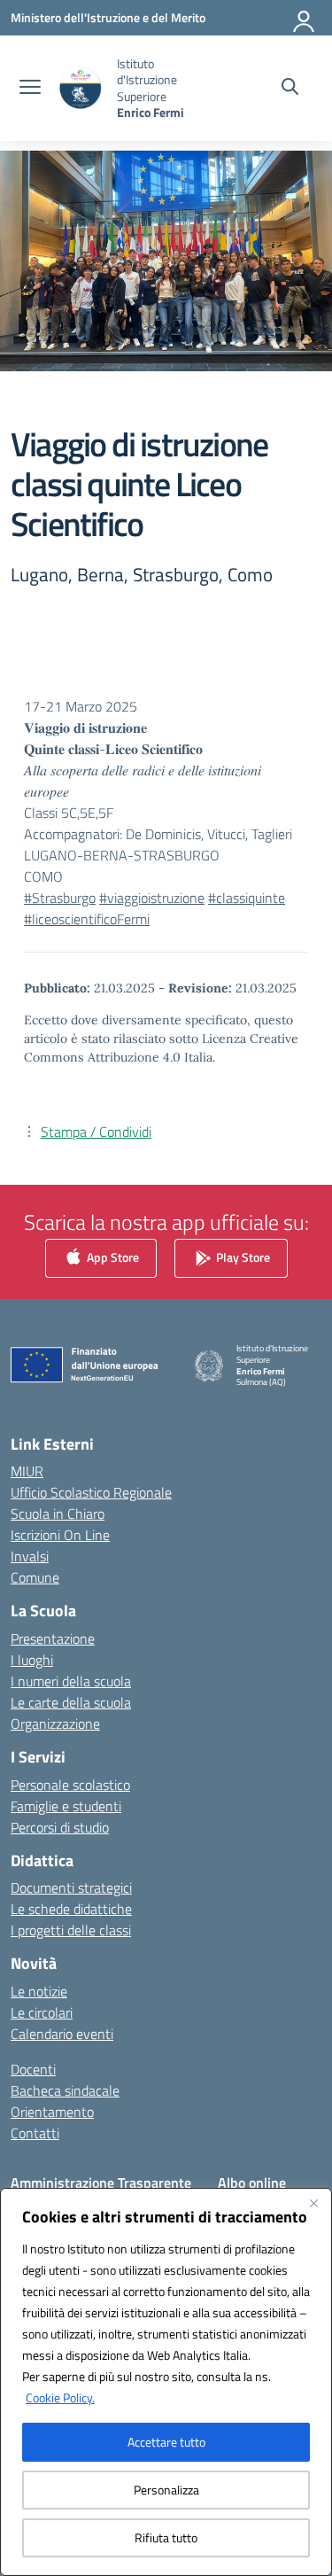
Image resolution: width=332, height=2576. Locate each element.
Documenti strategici (71, 1887)
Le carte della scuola (71, 1702)
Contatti (35, 2133)
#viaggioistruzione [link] (152, 898)
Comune (35, 1577)
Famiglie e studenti (66, 1806)
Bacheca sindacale (65, 2090)
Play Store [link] (242, 1256)
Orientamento (52, 2112)
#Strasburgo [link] (60, 898)
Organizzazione (55, 1724)
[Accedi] (305, 18)
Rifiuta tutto (166, 2537)
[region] (166, 2382)
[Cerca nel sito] (290, 89)
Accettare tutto (166, 2442)
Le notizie (39, 1991)
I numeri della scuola (71, 1681)
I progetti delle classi (71, 1930)
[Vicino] (313, 2203)
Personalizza (166, 2490)
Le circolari (42, 2012)
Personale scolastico (70, 1785)
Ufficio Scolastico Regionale (91, 1492)
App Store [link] (112, 1256)
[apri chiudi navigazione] (30, 89)
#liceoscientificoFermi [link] (87, 919)
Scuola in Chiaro (58, 1514)
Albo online (252, 2183)
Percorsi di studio (60, 1827)
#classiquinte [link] (247, 898)
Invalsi (30, 1556)
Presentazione (53, 1638)
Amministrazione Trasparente (101, 2183)
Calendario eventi (62, 2034)
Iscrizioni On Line (60, 1535)
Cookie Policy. (60, 2397)
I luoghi (32, 1660)
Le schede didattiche (71, 1909)
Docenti (33, 2069)
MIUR (27, 1471)
